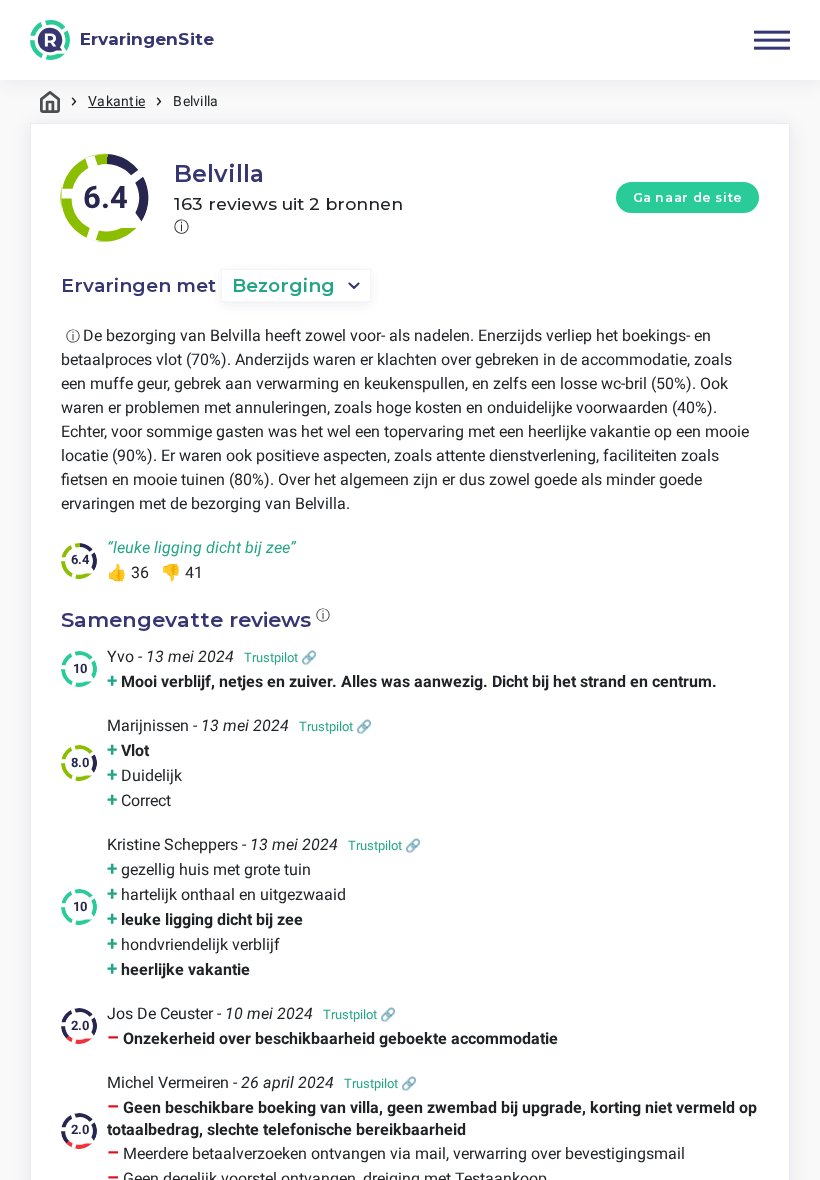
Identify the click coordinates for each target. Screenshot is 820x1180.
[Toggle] (772, 40)
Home (50, 101)
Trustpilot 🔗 (280, 657)
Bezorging (283, 285)
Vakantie (116, 101)
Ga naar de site (688, 197)
